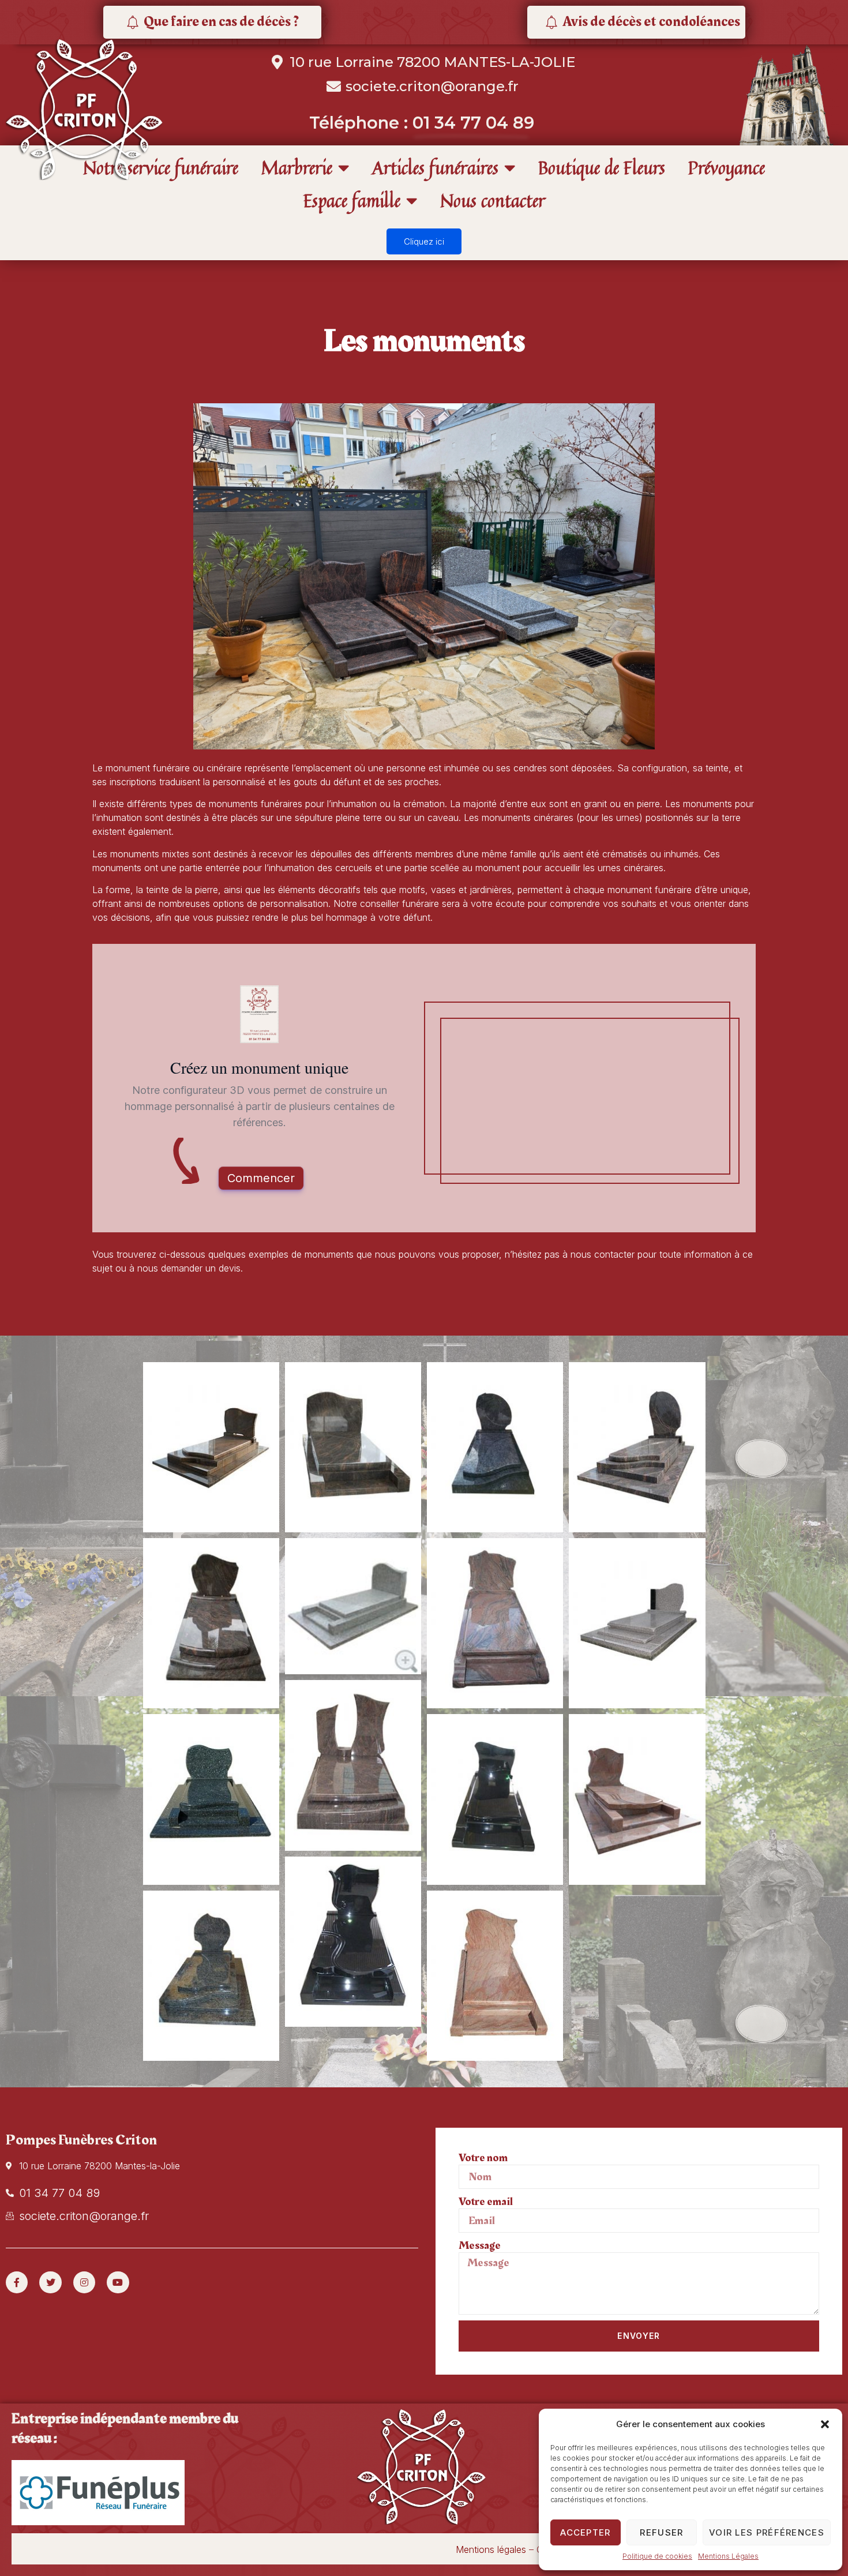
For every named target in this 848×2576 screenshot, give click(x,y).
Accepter (585, 2532)
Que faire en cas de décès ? (221, 22)
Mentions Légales (728, 2556)
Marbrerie (297, 168)
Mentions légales (491, 2549)
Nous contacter (493, 200)
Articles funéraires (435, 168)
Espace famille (352, 200)
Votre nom (483, 2158)
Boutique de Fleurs (602, 168)
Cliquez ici (424, 241)
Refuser (661, 2532)
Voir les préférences (767, 2532)
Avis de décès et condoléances (651, 22)
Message (480, 2245)
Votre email (486, 2202)
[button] (825, 2424)
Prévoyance (727, 168)
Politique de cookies (657, 2556)
